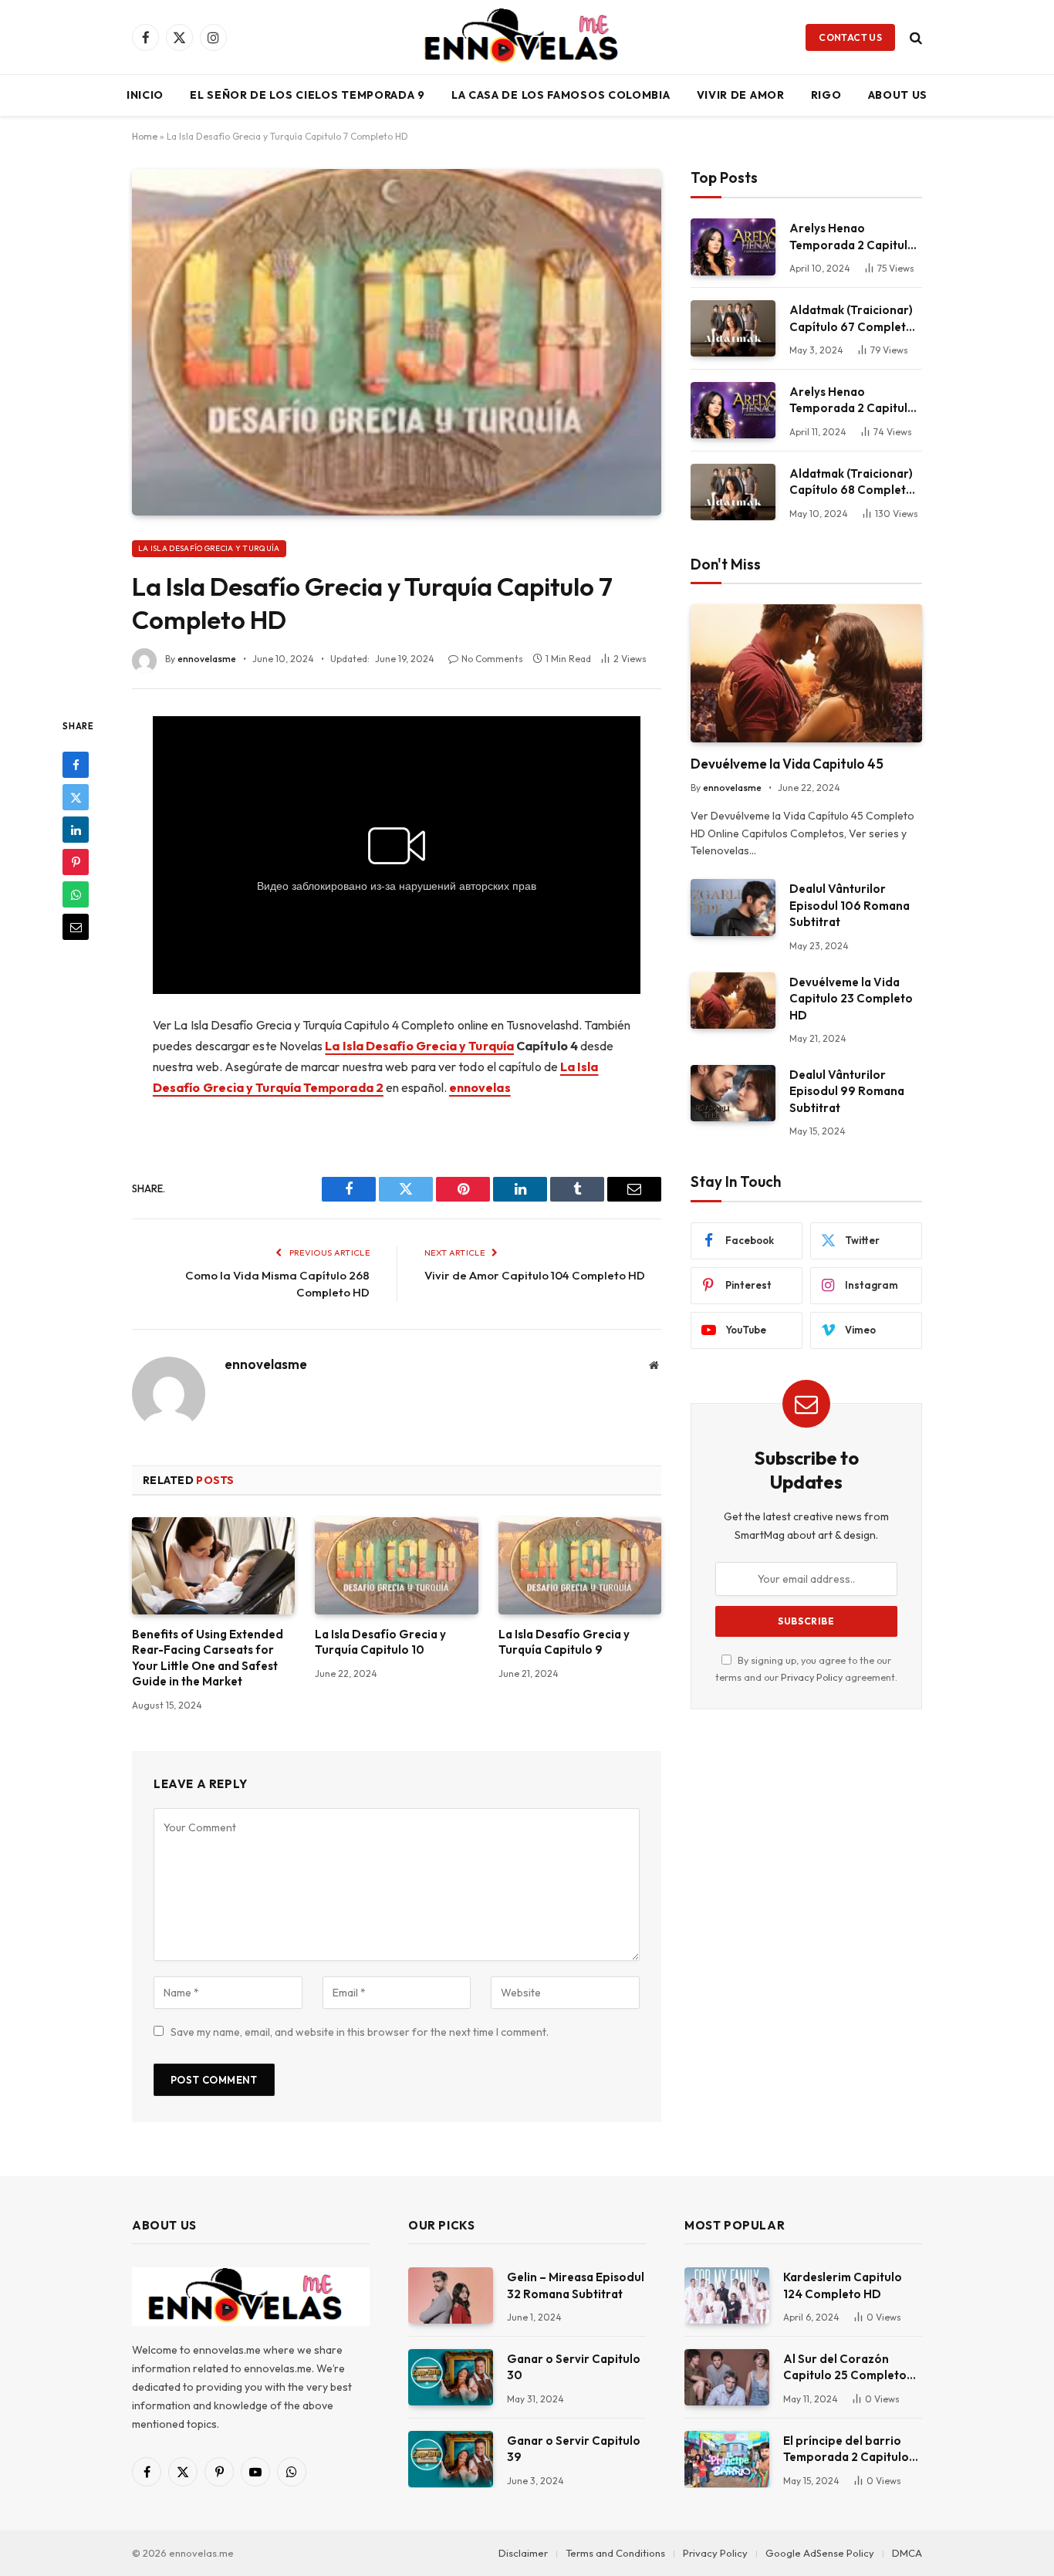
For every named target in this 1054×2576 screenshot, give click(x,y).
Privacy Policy (812, 1677)
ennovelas (480, 1087)
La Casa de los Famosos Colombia (561, 95)
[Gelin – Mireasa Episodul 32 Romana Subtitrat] (451, 2295)
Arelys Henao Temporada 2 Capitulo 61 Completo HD (852, 401)
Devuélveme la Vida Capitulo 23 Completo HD (851, 999)
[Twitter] (76, 797)
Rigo (826, 95)
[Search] (914, 37)
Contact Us (850, 37)
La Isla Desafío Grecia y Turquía (209, 548)
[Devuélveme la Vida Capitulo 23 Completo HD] (733, 1001)
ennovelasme (207, 659)
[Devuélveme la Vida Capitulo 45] (806, 673)
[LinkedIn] (76, 830)
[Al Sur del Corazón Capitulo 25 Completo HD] (727, 2377)
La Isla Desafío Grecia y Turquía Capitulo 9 (564, 1642)
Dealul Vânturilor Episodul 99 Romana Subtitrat (847, 1091)
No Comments (492, 659)
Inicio (145, 95)
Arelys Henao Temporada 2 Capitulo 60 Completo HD (852, 237)
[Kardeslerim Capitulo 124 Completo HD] (727, 2295)
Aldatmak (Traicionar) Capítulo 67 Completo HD (851, 319)
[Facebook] (76, 765)
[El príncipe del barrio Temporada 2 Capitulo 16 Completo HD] (727, 2459)
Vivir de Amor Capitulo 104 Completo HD (535, 1275)
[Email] (76, 927)
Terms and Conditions (615, 2553)
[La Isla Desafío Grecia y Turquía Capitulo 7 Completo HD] (397, 342)
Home (145, 136)
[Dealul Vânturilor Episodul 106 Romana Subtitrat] (733, 907)
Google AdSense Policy (820, 2553)
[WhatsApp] (76, 894)
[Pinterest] (76, 862)
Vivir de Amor (741, 95)
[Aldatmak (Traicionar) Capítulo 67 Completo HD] (733, 328)
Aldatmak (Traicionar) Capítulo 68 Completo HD (851, 482)
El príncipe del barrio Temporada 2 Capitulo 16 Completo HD (846, 2449)
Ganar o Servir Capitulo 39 (574, 2449)
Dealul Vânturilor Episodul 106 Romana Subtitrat (850, 905)
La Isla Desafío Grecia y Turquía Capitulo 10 (380, 1642)
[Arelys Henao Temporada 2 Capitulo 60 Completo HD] (733, 247)
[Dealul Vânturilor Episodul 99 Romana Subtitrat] (733, 1093)
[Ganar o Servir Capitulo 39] (451, 2459)
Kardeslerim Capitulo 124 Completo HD (843, 2285)
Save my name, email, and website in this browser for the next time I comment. (360, 2032)
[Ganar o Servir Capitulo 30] (451, 2377)
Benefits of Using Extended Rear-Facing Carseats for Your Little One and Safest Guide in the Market (208, 1658)
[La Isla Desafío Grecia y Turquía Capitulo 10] (396, 1566)
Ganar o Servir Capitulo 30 (574, 2367)
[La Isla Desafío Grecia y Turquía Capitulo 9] (580, 1566)
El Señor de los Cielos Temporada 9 (307, 95)
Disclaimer (523, 2553)
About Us (898, 95)
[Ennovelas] (527, 37)
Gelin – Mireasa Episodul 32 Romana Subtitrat (576, 2285)
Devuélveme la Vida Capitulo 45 (787, 764)
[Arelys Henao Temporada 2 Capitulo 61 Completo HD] (733, 410)
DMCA (907, 2553)
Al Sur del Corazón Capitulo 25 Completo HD (845, 2368)
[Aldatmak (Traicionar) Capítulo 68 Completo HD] (733, 492)
